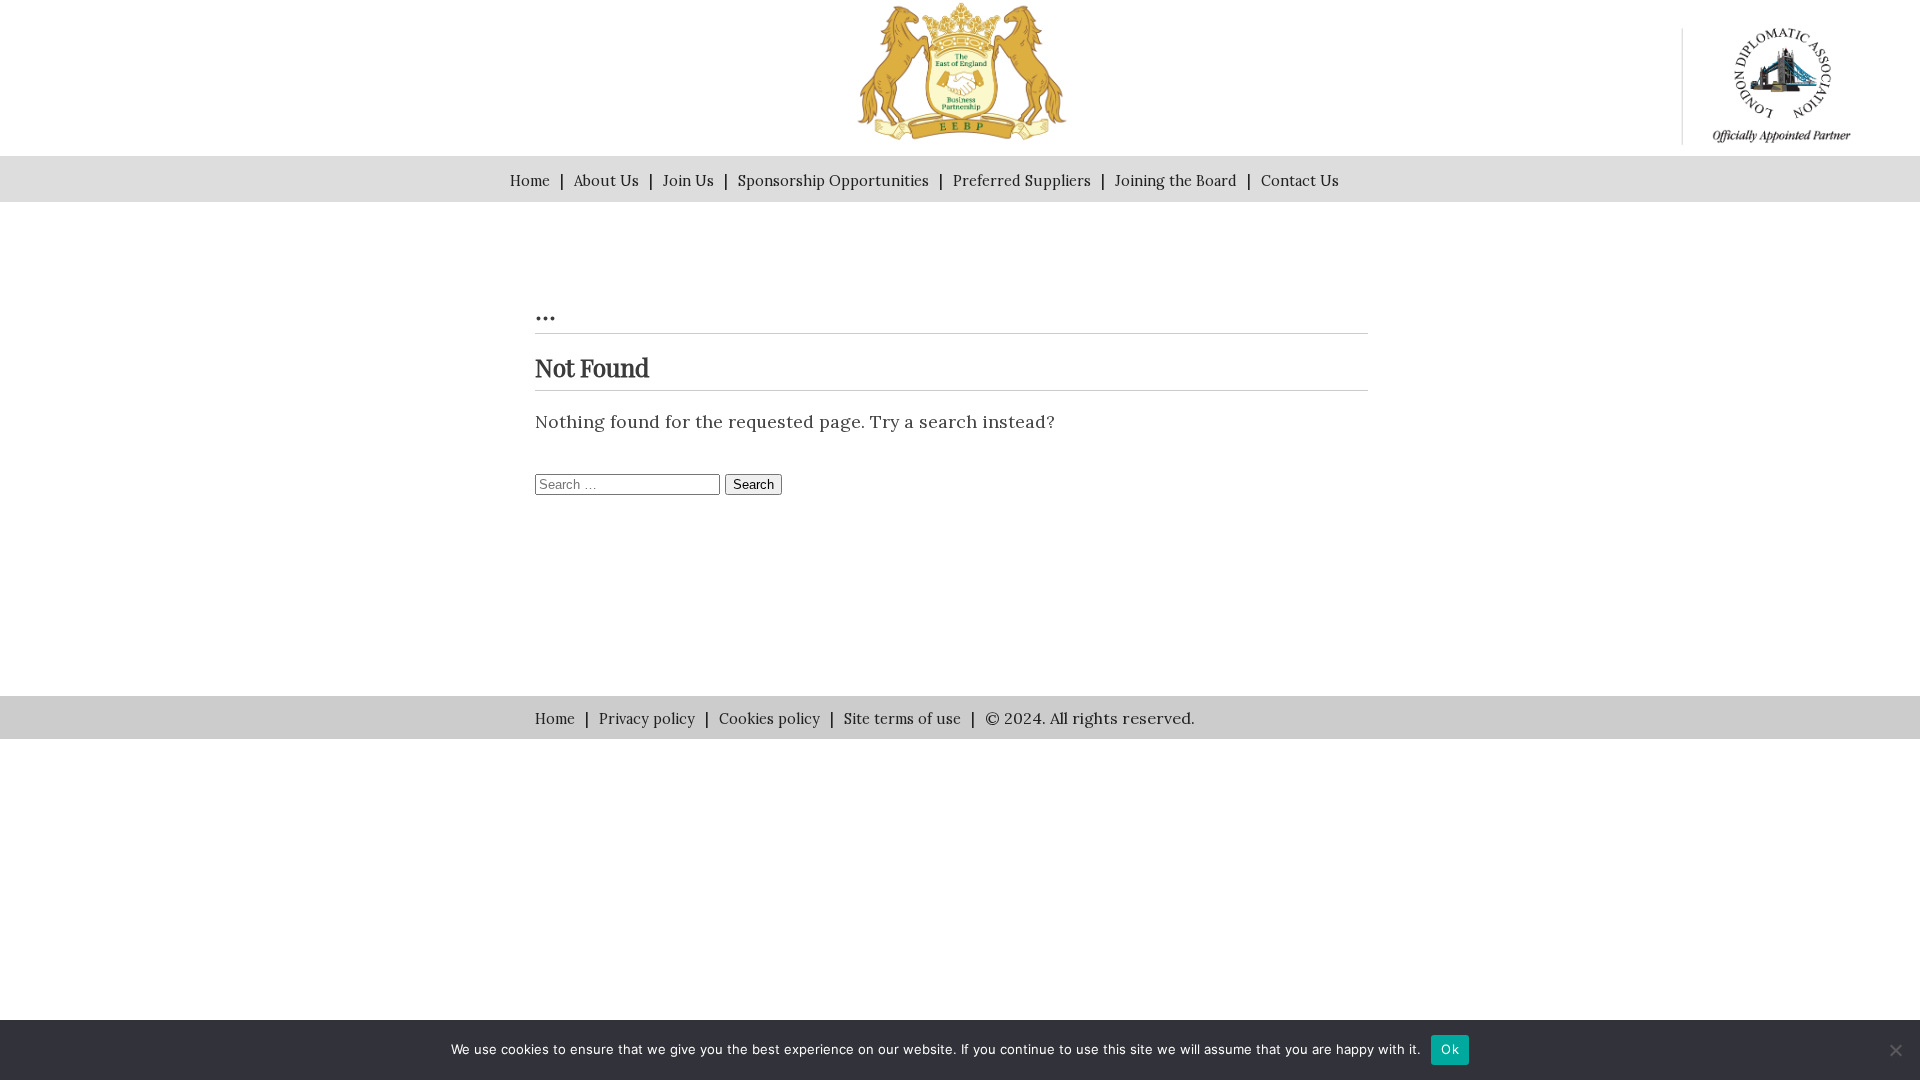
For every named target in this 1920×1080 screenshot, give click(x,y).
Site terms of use (902, 719)
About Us (606, 181)
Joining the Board (1176, 181)
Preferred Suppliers (1022, 181)
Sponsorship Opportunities (833, 181)
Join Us (688, 181)
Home (530, 181)
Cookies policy (769, 719)
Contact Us (1300, 181)
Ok (1450, 1049)
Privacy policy (647, 719)
